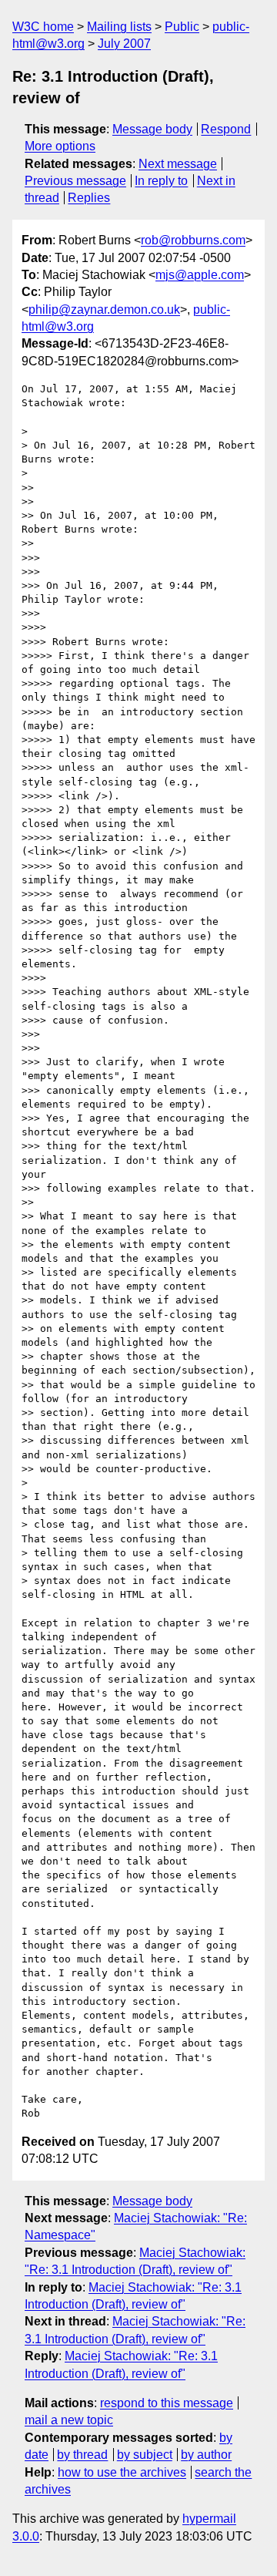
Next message (178, 164)
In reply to (161, 181)
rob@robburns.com (193, 240)
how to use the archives (122, 2472)
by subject (145, 2455)
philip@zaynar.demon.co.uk (104, 309)
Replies (89, 198)
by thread (82, 2455)
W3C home (43, 27)
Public (182, 27)
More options (60, 146)
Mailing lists (119, 27)
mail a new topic (69, 2420)
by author (206, 2455)
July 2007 (124, 44)
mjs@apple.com (200, 275)
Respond (226, 129)
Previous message (75, 181)
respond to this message (167, 2403)
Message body (152, 129)
